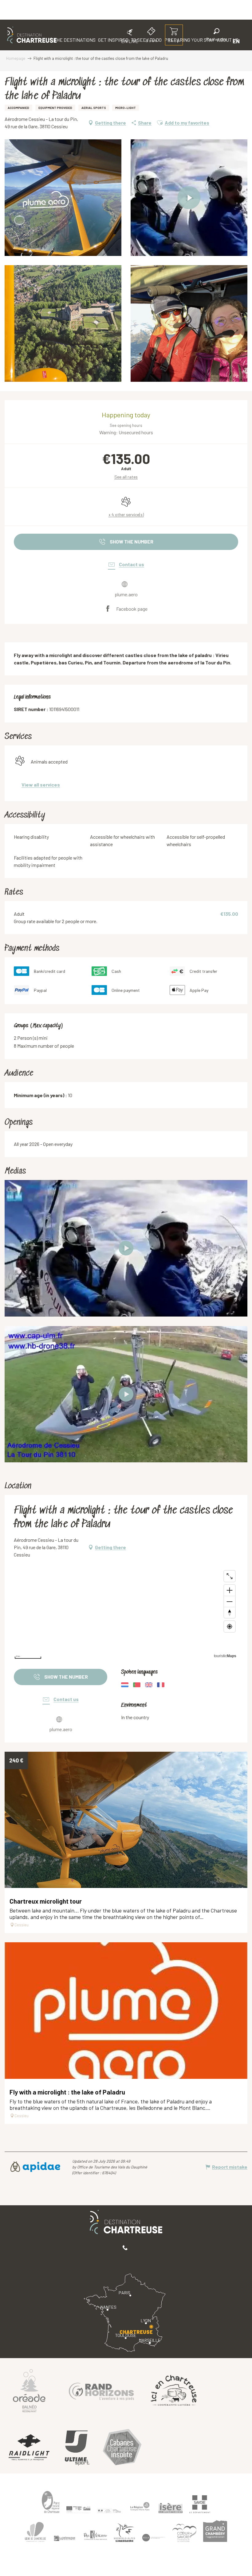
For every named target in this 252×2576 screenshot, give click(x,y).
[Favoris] (196, 41)
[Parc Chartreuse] (51, 2502)
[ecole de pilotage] (126, 1248)
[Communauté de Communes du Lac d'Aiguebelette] (154, 2538)
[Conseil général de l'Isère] (171, 2508)
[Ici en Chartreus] (174, 2390)
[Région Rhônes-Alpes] (140, 2506)
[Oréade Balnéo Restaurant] (29, 2390)
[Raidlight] (29, 2448)
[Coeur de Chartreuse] (35, 2532)
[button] (217, 36)
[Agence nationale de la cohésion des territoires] (109, 2511)
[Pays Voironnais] (95, 2536)
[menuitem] (32, 35)
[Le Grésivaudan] (65, 2539)
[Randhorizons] (101, 2390)
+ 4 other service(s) (126, 514)
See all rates (126, 477)
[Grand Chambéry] (215, 2531)
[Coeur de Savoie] (184, 2533)
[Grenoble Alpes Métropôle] (124, 2533)
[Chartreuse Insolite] (122, 2448)
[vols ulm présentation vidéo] (126, 1394)
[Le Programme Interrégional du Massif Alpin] (78, 2509)
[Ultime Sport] (77, 2448)
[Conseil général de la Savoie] (200, 2504)
